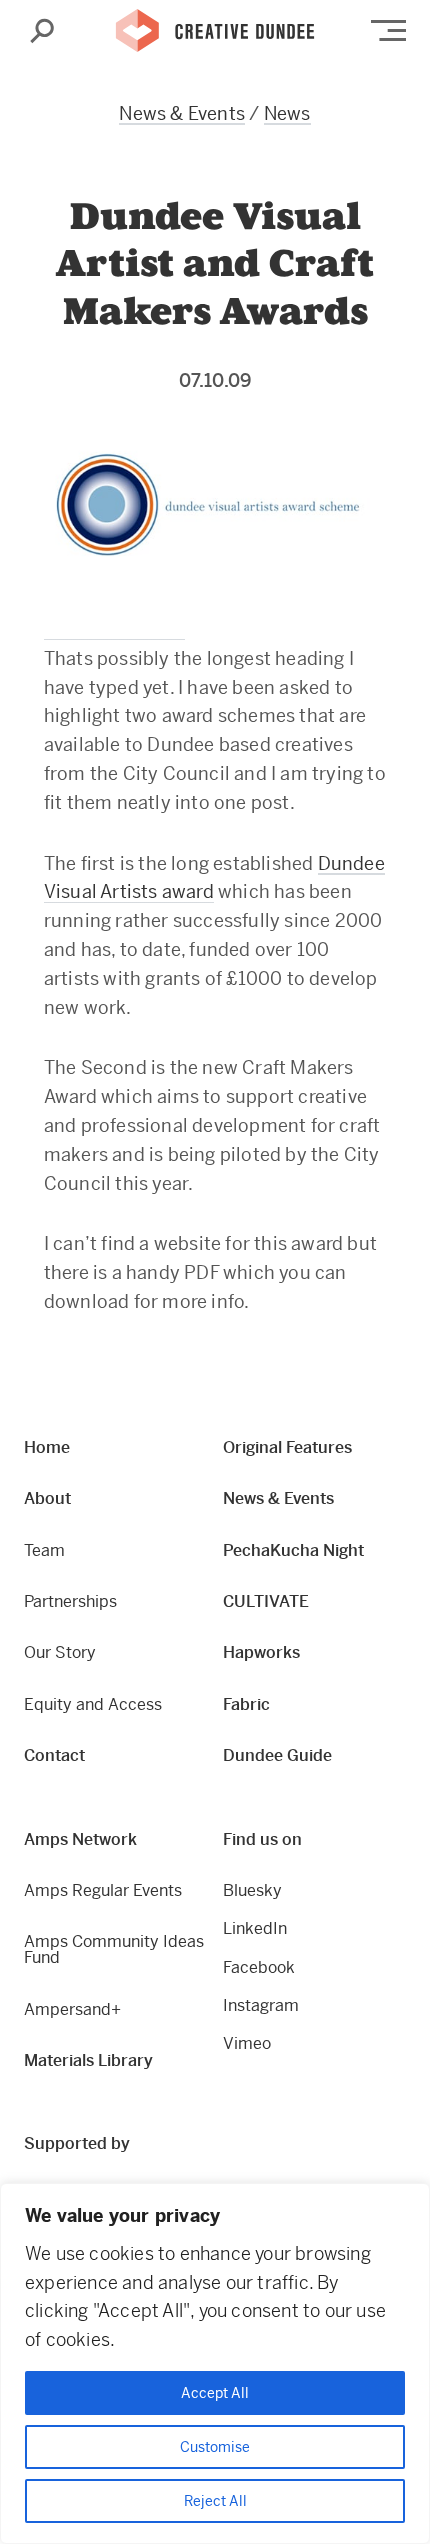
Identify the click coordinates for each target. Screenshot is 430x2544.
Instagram (261, 2005)
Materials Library (88, 2060)
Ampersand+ (72, 2009)
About (47, 1498)
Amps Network (80, 1839)
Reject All (215, 2501)
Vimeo (247, 2043)
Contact (54, 1755)
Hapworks (261, 1652)
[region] (215, 2363)
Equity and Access (93, 1704)
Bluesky (252, 1890)
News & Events (182, 113)
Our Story (60, 1652)
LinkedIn (255, 1928)
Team (44, 1550)
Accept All (215, 2393)
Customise (215, 2447)
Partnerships (70, 1601)
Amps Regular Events (103, 1890)
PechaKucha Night (293, 1550)
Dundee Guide (277, 1755)
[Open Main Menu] (388, 30)
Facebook (259, 1967)
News (287, 113)
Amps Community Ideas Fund (114, 1949)
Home (47, 1447)
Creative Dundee (215, 31)
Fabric (246, 1704)
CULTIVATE (266, 1601)
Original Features (287, 1447)
